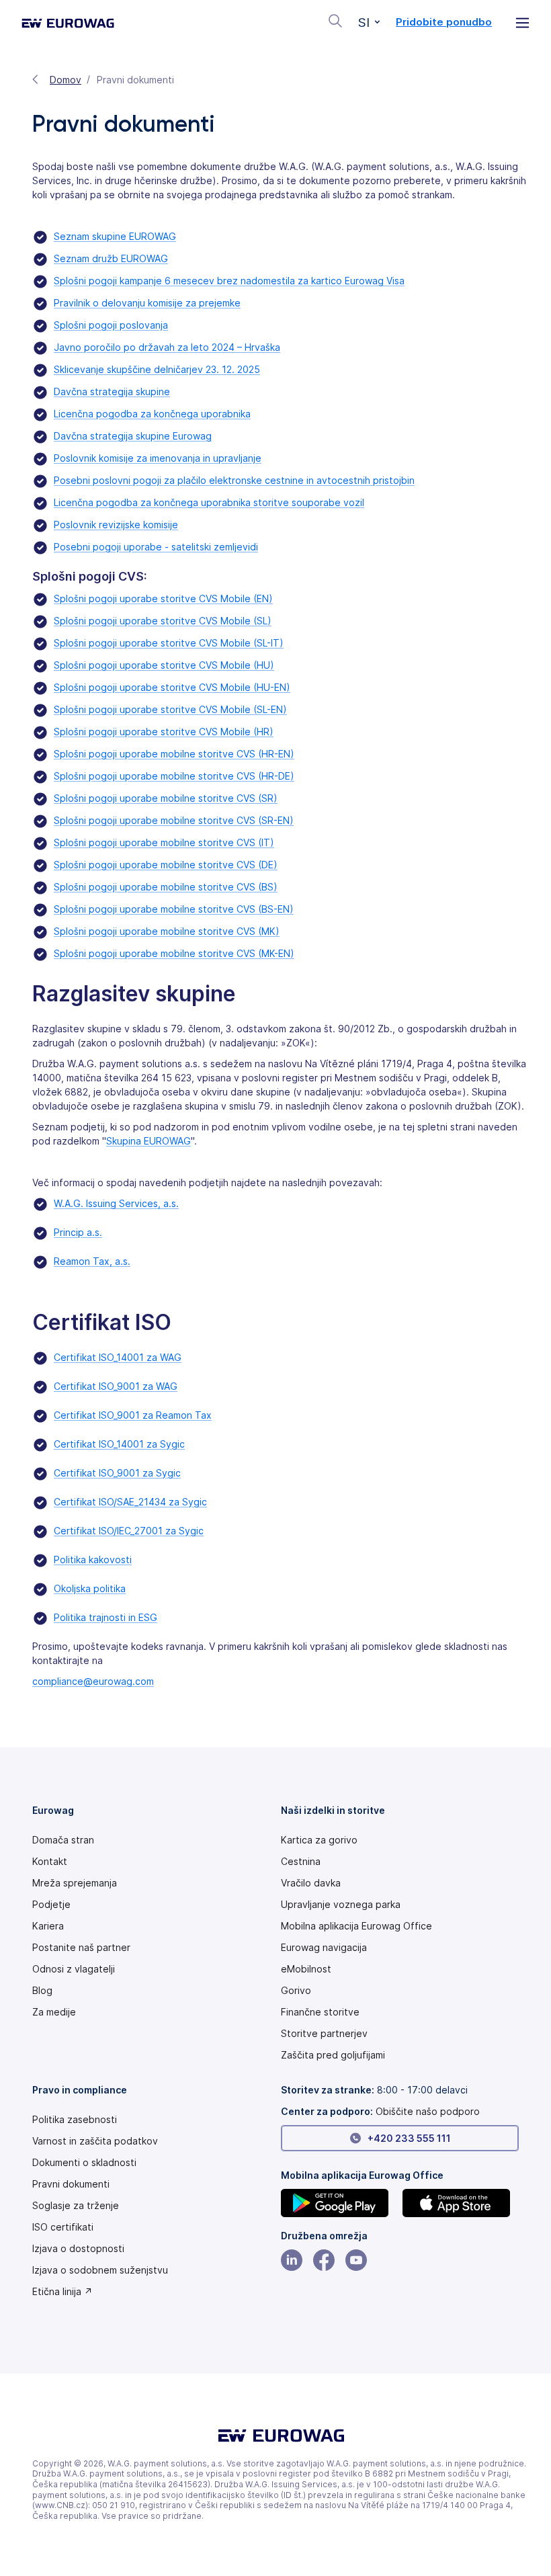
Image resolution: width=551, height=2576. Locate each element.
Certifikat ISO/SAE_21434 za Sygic (130, 1502)
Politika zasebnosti (75, 2120)
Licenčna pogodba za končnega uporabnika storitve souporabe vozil (209, 502)
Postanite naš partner (81, 1948)
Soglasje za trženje (76, 2206)
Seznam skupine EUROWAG (115, 236)
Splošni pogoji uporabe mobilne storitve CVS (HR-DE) (174, 776)
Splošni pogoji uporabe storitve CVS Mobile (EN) (163, 598)
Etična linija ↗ (62, 2292)
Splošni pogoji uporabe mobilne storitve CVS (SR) (166, 798)
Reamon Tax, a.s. (92, 1261)
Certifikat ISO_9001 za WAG (116, 1386)
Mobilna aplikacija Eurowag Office (356, 1926)
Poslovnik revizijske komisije (116, 525)
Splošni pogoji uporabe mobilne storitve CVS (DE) (166, 865)
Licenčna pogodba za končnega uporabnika (152, 414)
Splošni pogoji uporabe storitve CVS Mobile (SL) (163, 621)
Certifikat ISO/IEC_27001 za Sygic (129, 1531)
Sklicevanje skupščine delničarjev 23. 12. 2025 (157, 369)
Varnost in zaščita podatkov (95, 2141)
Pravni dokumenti (71, 2184)
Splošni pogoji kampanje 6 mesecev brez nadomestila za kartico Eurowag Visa (229, 281)
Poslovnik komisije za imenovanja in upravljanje (158, 458)
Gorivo (296, 1991)
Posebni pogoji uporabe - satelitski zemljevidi (156, 547)
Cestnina (301, 1862)
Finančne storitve (320, 2012)
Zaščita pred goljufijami (333, 2055)
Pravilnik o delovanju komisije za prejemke (147, 303)
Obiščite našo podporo (428, 2111)
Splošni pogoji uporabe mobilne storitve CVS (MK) (167, 931)
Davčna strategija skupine (112, 391)
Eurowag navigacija (324, 1948)
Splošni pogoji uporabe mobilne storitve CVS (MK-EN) (174, 953)
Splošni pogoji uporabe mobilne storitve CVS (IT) (164, 842)
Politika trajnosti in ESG (105, 1617)
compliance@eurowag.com (93, 1681)
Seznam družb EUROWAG (111, 258)
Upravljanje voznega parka (341, 1905)
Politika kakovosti (93, 1560)
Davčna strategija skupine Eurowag (133, 436)
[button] (369, 23)
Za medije (54, 2012)
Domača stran (63, 1840)
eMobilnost (306, 1969)
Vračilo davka (311, 1883)
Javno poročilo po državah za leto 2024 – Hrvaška (167, 347)
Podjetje (51, 1905)
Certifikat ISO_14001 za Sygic (119, 1444)
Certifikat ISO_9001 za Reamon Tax (133, 1415)
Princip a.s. (78, 1232)
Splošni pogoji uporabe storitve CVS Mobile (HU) (164, 665)
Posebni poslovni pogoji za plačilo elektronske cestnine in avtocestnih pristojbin (234, 480)
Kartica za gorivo (319, 1840)
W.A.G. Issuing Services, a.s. (116, 1203)
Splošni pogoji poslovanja (111, 325)
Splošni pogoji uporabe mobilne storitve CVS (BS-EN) (174, 909)
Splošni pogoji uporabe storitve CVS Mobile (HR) (164, 732)
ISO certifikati (63, 2227)
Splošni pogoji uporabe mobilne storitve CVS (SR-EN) (174, 820)
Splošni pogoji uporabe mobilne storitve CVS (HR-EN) (174, 754)
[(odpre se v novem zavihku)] (339, 2203)
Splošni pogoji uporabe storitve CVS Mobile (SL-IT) (169, 643)
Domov (66, 80)
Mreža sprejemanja (75, 1883)
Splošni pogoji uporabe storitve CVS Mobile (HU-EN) (172, 687)
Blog (42, 1991)
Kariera (48, 1926)
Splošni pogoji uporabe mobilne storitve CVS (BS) (166, 887)
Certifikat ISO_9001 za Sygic (117, 1473)
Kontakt (50, 1862)
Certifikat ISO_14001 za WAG (118, 1357)
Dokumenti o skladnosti (84, 2163)
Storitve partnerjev (324, 2034)
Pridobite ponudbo (444, 22)
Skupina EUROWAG (149, 1141)
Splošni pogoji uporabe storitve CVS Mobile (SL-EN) (170, 709)
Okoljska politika (90, 1588)
